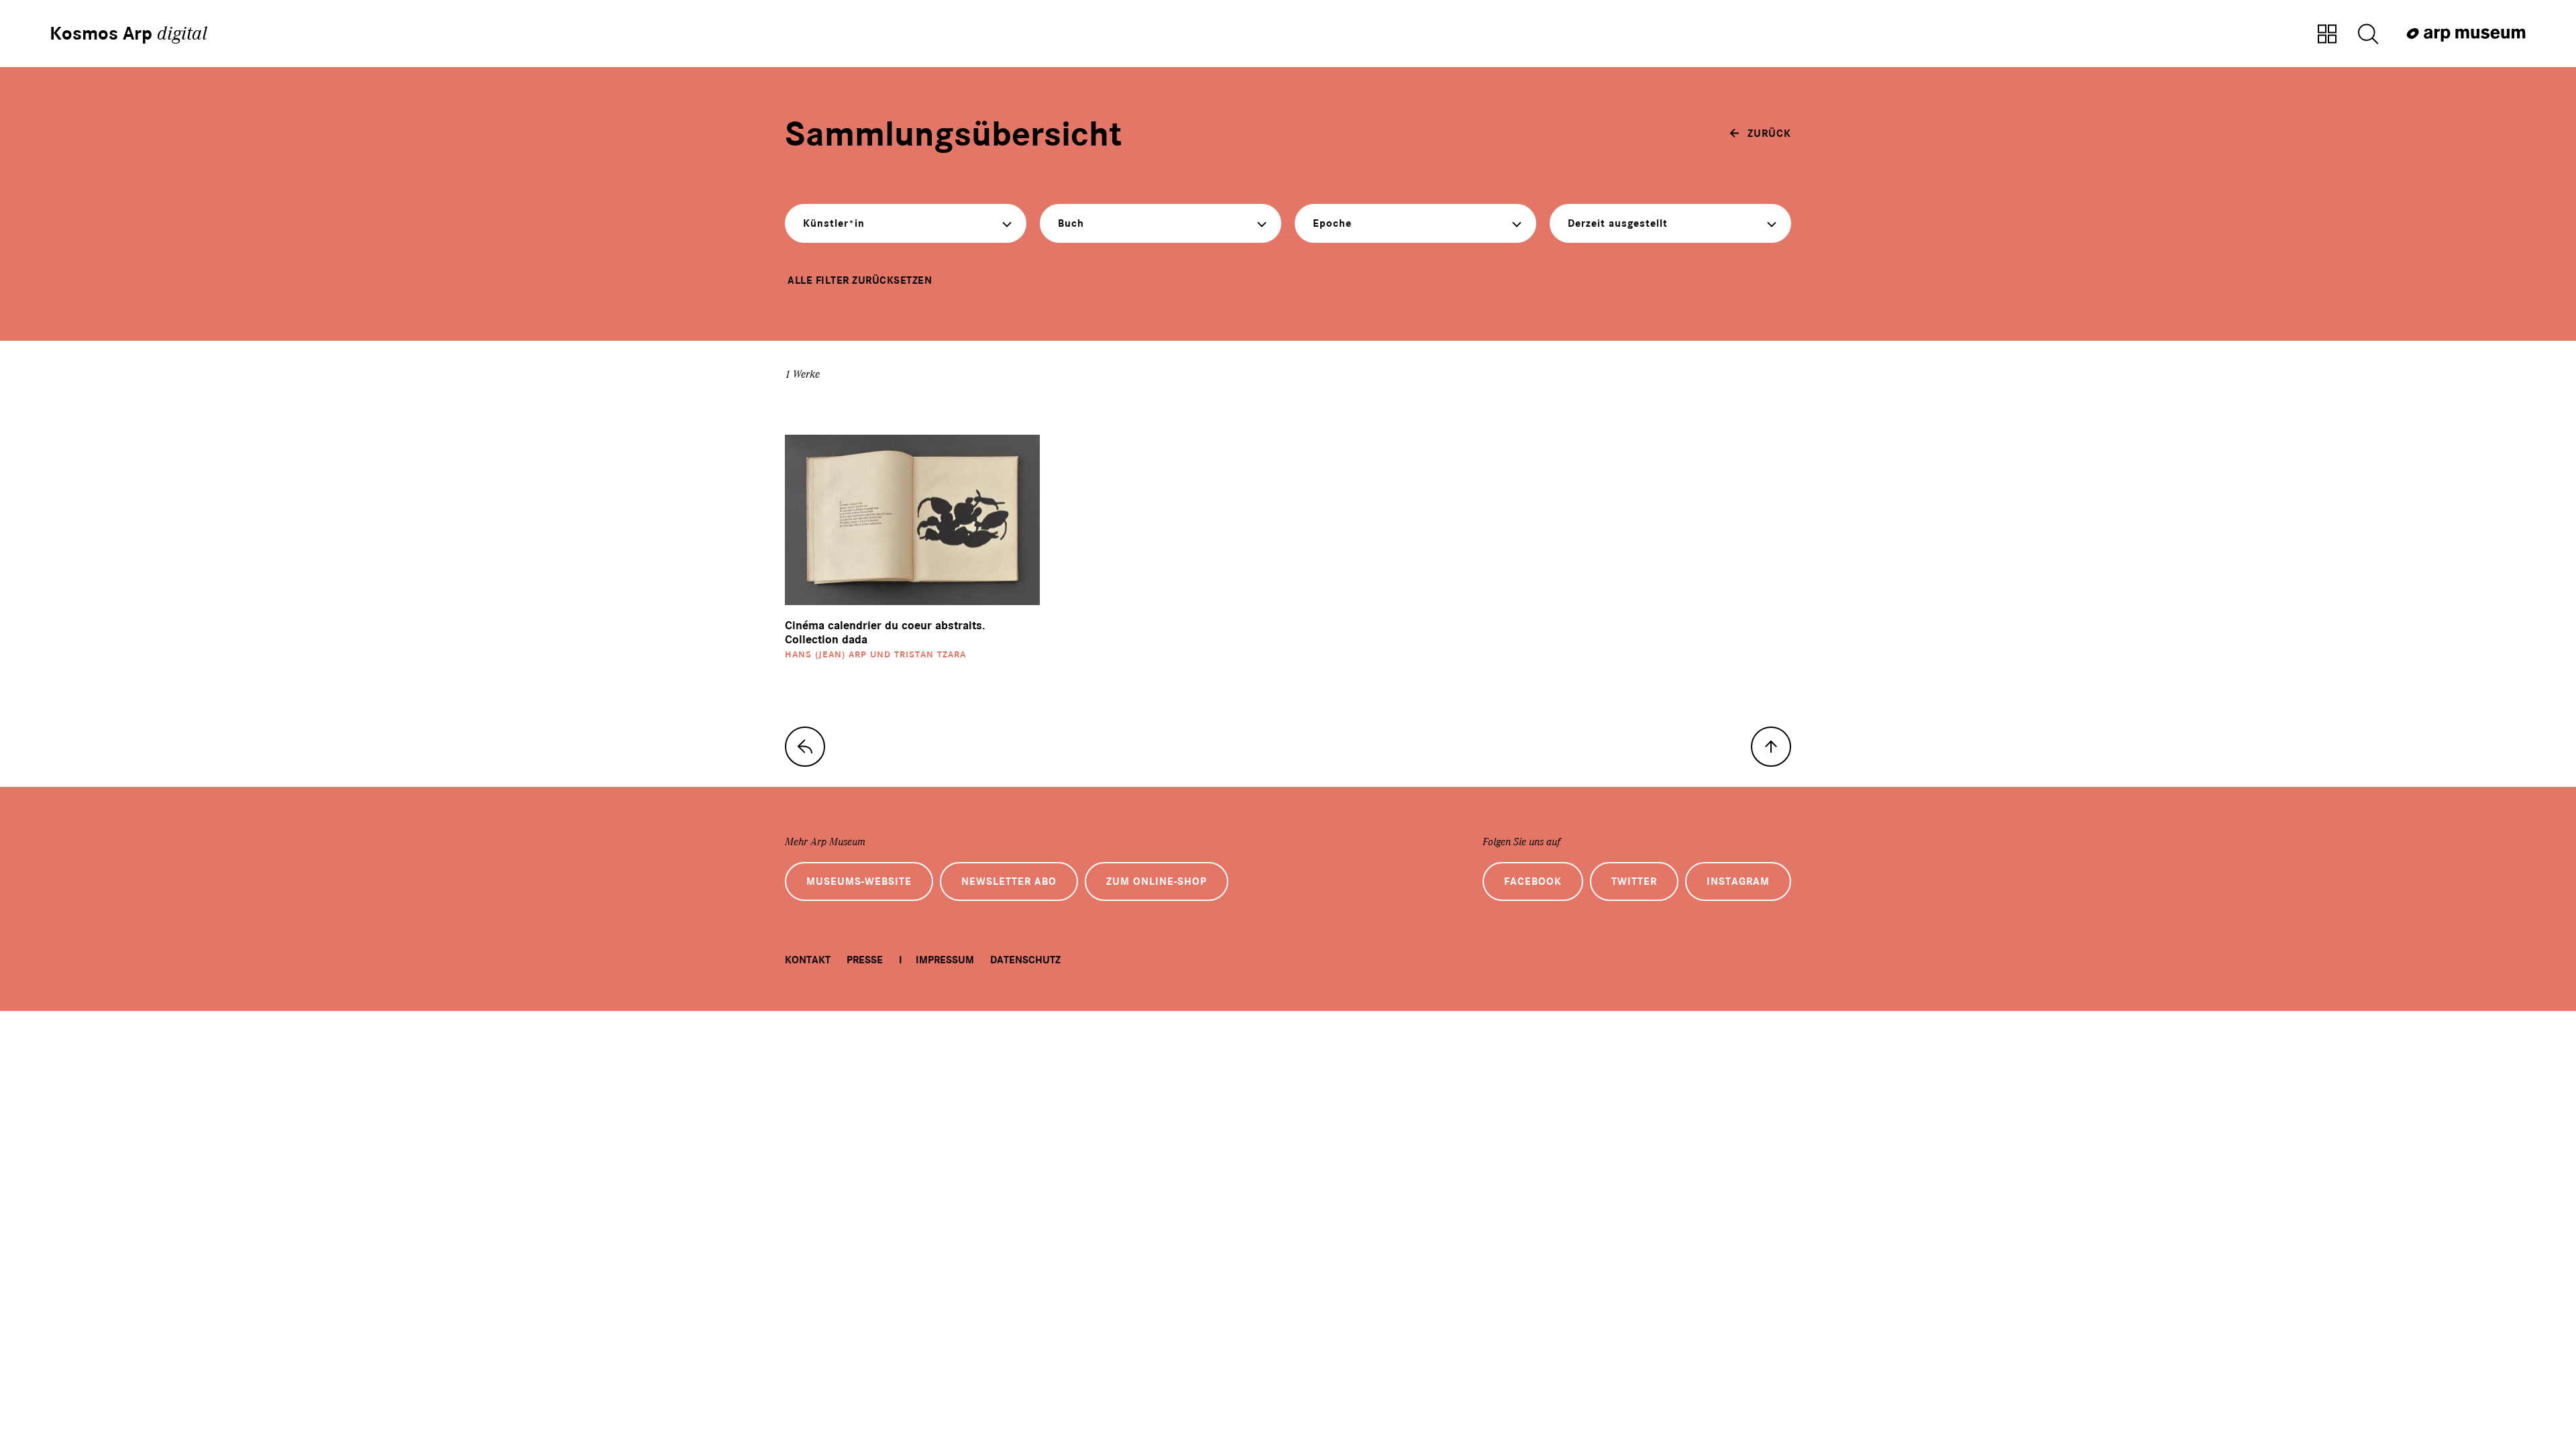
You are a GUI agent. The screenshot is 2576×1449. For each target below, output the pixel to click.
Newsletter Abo (1009, 881)
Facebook (1533, 881)
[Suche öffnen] (2368, 35)
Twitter (1634, 881)
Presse (865, 960)
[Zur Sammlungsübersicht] (2327, 35)
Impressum (945, 960)
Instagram (1738, 881)
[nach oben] (1771, 747)
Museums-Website (859, 881)
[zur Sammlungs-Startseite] (805, 747)
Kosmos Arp (128, 34)
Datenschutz (1025, 960)
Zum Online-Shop (1157, 881)
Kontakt (808, 960)
